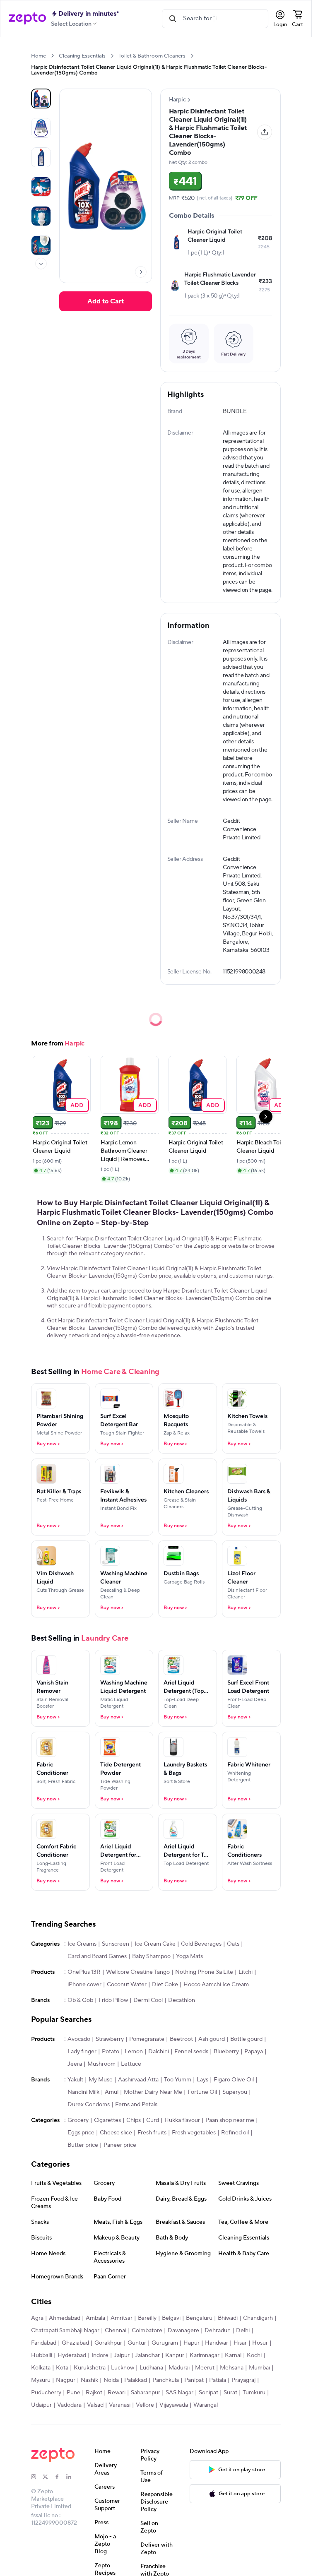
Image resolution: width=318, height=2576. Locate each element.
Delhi (243, 2331)
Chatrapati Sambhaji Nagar (65, 2331)
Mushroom (101, 2064)
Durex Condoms (89, 2105)
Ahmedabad (65, 2318)
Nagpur (66, 2380)
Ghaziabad (75, 2343)
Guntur (137, 2343)
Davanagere (183, 2331)
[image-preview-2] (41, 157)
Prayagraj (243, 2380)
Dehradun (218, 2331)
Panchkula (166, 2380)
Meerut (205, 2368)
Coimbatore (147, 2331)
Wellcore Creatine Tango (138, 1972)
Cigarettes (107, 2120)
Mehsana (232, 2368)
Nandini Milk (83, 2092)
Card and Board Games (97, 1956)
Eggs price (81, 2133)
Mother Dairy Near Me (153, 2092)
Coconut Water (127, 1985)
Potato (111, 2052)
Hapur (192, 2343)
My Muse (101, 2080)
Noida (111, 2380)
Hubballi (42, 2355)
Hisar (240, 2343)
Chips (134, 2120)
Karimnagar (205, 2355)
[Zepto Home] (27, 19)
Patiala (218, 2380)
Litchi (246, 1972)
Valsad (95, 2405)
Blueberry (226, 2052)
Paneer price (120, 2145)
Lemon (134, 2052)
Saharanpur (146, 2393)
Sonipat (208, 2393)
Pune (73, 2393)
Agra (37, 2318)
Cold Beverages (201, 1944)
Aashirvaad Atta (138, 2080)
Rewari (117, 2393)
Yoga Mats (189, 1956)
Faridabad (44, 2343)
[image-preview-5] (41, 245)
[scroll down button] (41, 264)
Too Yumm (178, 2080)
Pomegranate (147, 2039)
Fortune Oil (202, 2092)
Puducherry (46, 2393)
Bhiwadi (228, 2318)
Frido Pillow (113, 2000)
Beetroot (181, 2039)
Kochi (254, 2355)
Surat (230, 2393)
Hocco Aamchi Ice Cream (216, 1985)
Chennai (116, 2331)
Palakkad (136, 2380)
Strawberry (110, 2039)
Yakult (75, 2080)
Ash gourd (212, 2039)
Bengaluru (199, 2318)
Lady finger (82, 2052)
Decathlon (182, 2000)
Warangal (206, 2405)
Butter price (83, 2145)
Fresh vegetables (194, 2133)
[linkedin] (72, 2477)
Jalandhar (147, 2355)
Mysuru (41, 2380)
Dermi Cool (148, 2000)
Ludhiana (151, 2368)
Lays (202, 2080)
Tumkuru (254, 2393)
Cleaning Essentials (82, 56)
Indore (100, 2355)
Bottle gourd (246, 2039)
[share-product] (265, 132)
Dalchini (159, 2052)
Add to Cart (106, 301)
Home (39, 56)
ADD (77, 1105)
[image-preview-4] (41, 216)
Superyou (235, 2092)
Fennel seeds (191, 2052)
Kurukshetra (90, 2368)
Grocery (78, 2120)
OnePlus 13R (84, 1972)
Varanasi (120, 2405)
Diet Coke (165, 1985)
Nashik (89, 2380)
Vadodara (69, 2405)
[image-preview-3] (41, 187)
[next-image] (141, 272)
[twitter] (48, 2477)
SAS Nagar (179, 2393)
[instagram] (37, 2477)
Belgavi (171, 2318)
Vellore (145, 2405)
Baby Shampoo (151, 1956)
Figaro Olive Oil (234, 2080)
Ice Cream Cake (155, 1944)
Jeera (75, 2064)
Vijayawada (174, 2405)
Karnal (233, 2355)
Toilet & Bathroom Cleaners (152, 56)
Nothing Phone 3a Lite (204, 1972)
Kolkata (41, 2368)
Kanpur (175, 2355)
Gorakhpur (108, 2343)
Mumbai (259, 2368)
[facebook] (60, 2477)
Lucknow (123, 2368)
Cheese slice (116, 2133)
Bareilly (147, 2318)
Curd (153, 2120)
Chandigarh (258, 2318)
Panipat (194, 2380)
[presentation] (52, 56)
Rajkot (94, 2393)
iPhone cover (84, 1985)
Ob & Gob (80, 2000)
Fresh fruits (152, 2133)
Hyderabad (72, 2355)
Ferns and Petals (136, 2105)
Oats (233, 1944)
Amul (112, 2092)
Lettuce (131, 2064)
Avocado (79, 2039)
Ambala (95, 2318)
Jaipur (122, 2355)
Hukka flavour (182, 2120)
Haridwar (217, 2343)
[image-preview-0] (41, 99)
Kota (62, 2368)
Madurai (179, 2368)
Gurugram (165, 2343)
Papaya (254, 2052)
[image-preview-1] (41, 128)
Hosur (260, 2343)
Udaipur (41, 2405)
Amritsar (122, 2318)
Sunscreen (116, 1944)
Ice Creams (82, 1944)
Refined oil (235, 2133)
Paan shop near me (230, 2120)
